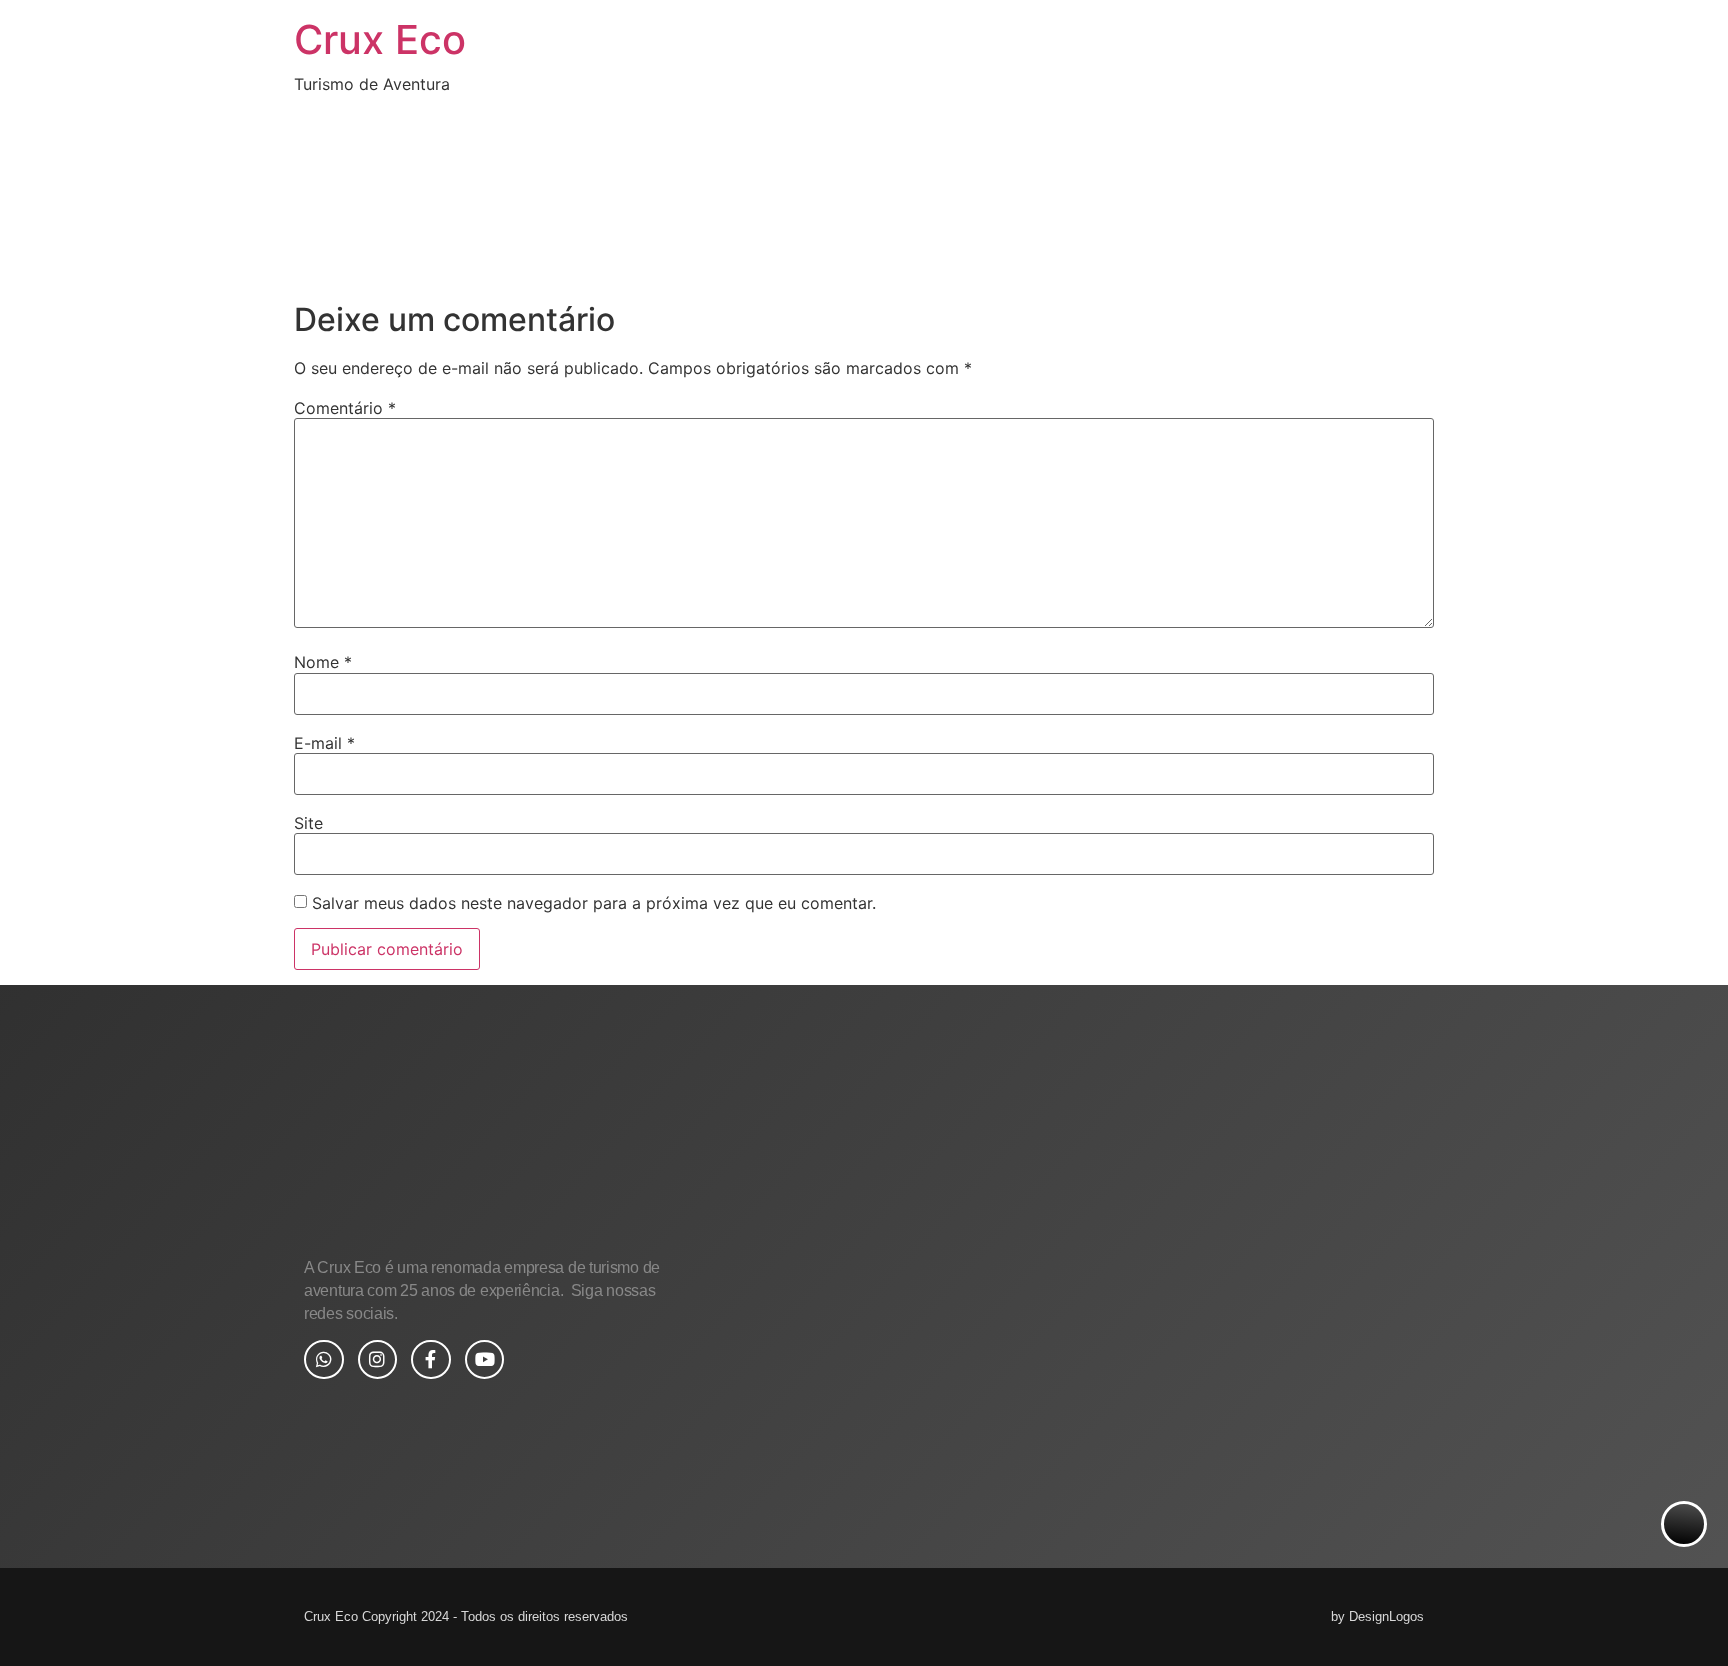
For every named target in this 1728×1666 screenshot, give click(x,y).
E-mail (324, 743)
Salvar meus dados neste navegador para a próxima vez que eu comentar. (594, 903)
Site (308, 823)
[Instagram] (378, 1360)
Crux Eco (380, 39)
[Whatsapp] (324, 1360)
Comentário (345, 408)
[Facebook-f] (431, 1360)
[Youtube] (485, 1360)
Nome (323, 662)
